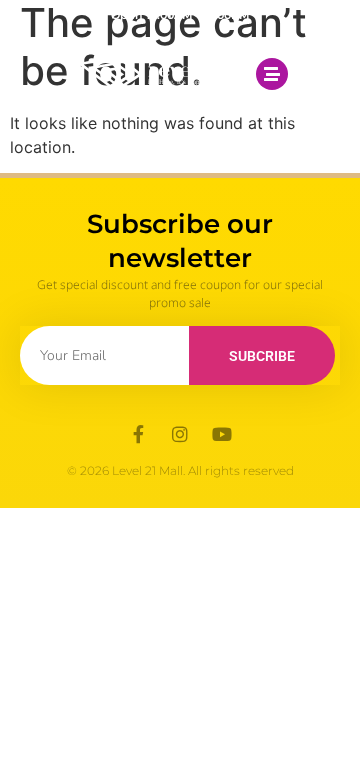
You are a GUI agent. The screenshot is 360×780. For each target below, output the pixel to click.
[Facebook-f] (138, 434)
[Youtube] (222, 434)
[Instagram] (180, 434)
